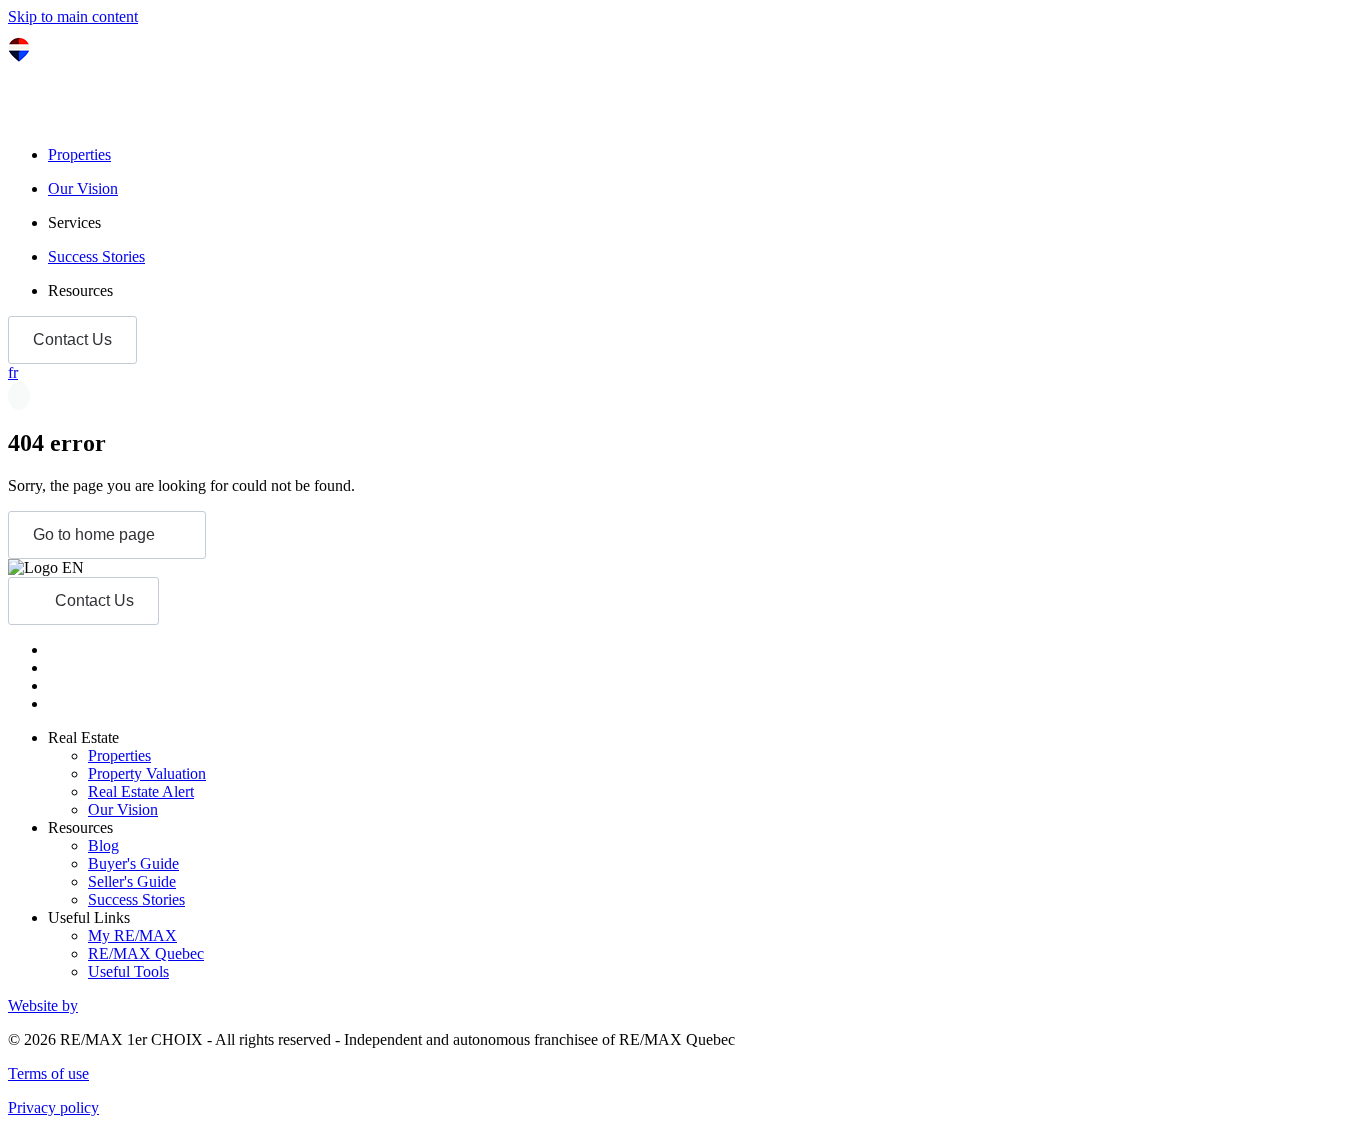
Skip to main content (73, 16)
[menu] (703, 223)
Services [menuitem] (74, 222)
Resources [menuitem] (80, 290)
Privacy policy (53, 1107)
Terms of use (48, 1073)
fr (13, 372)
